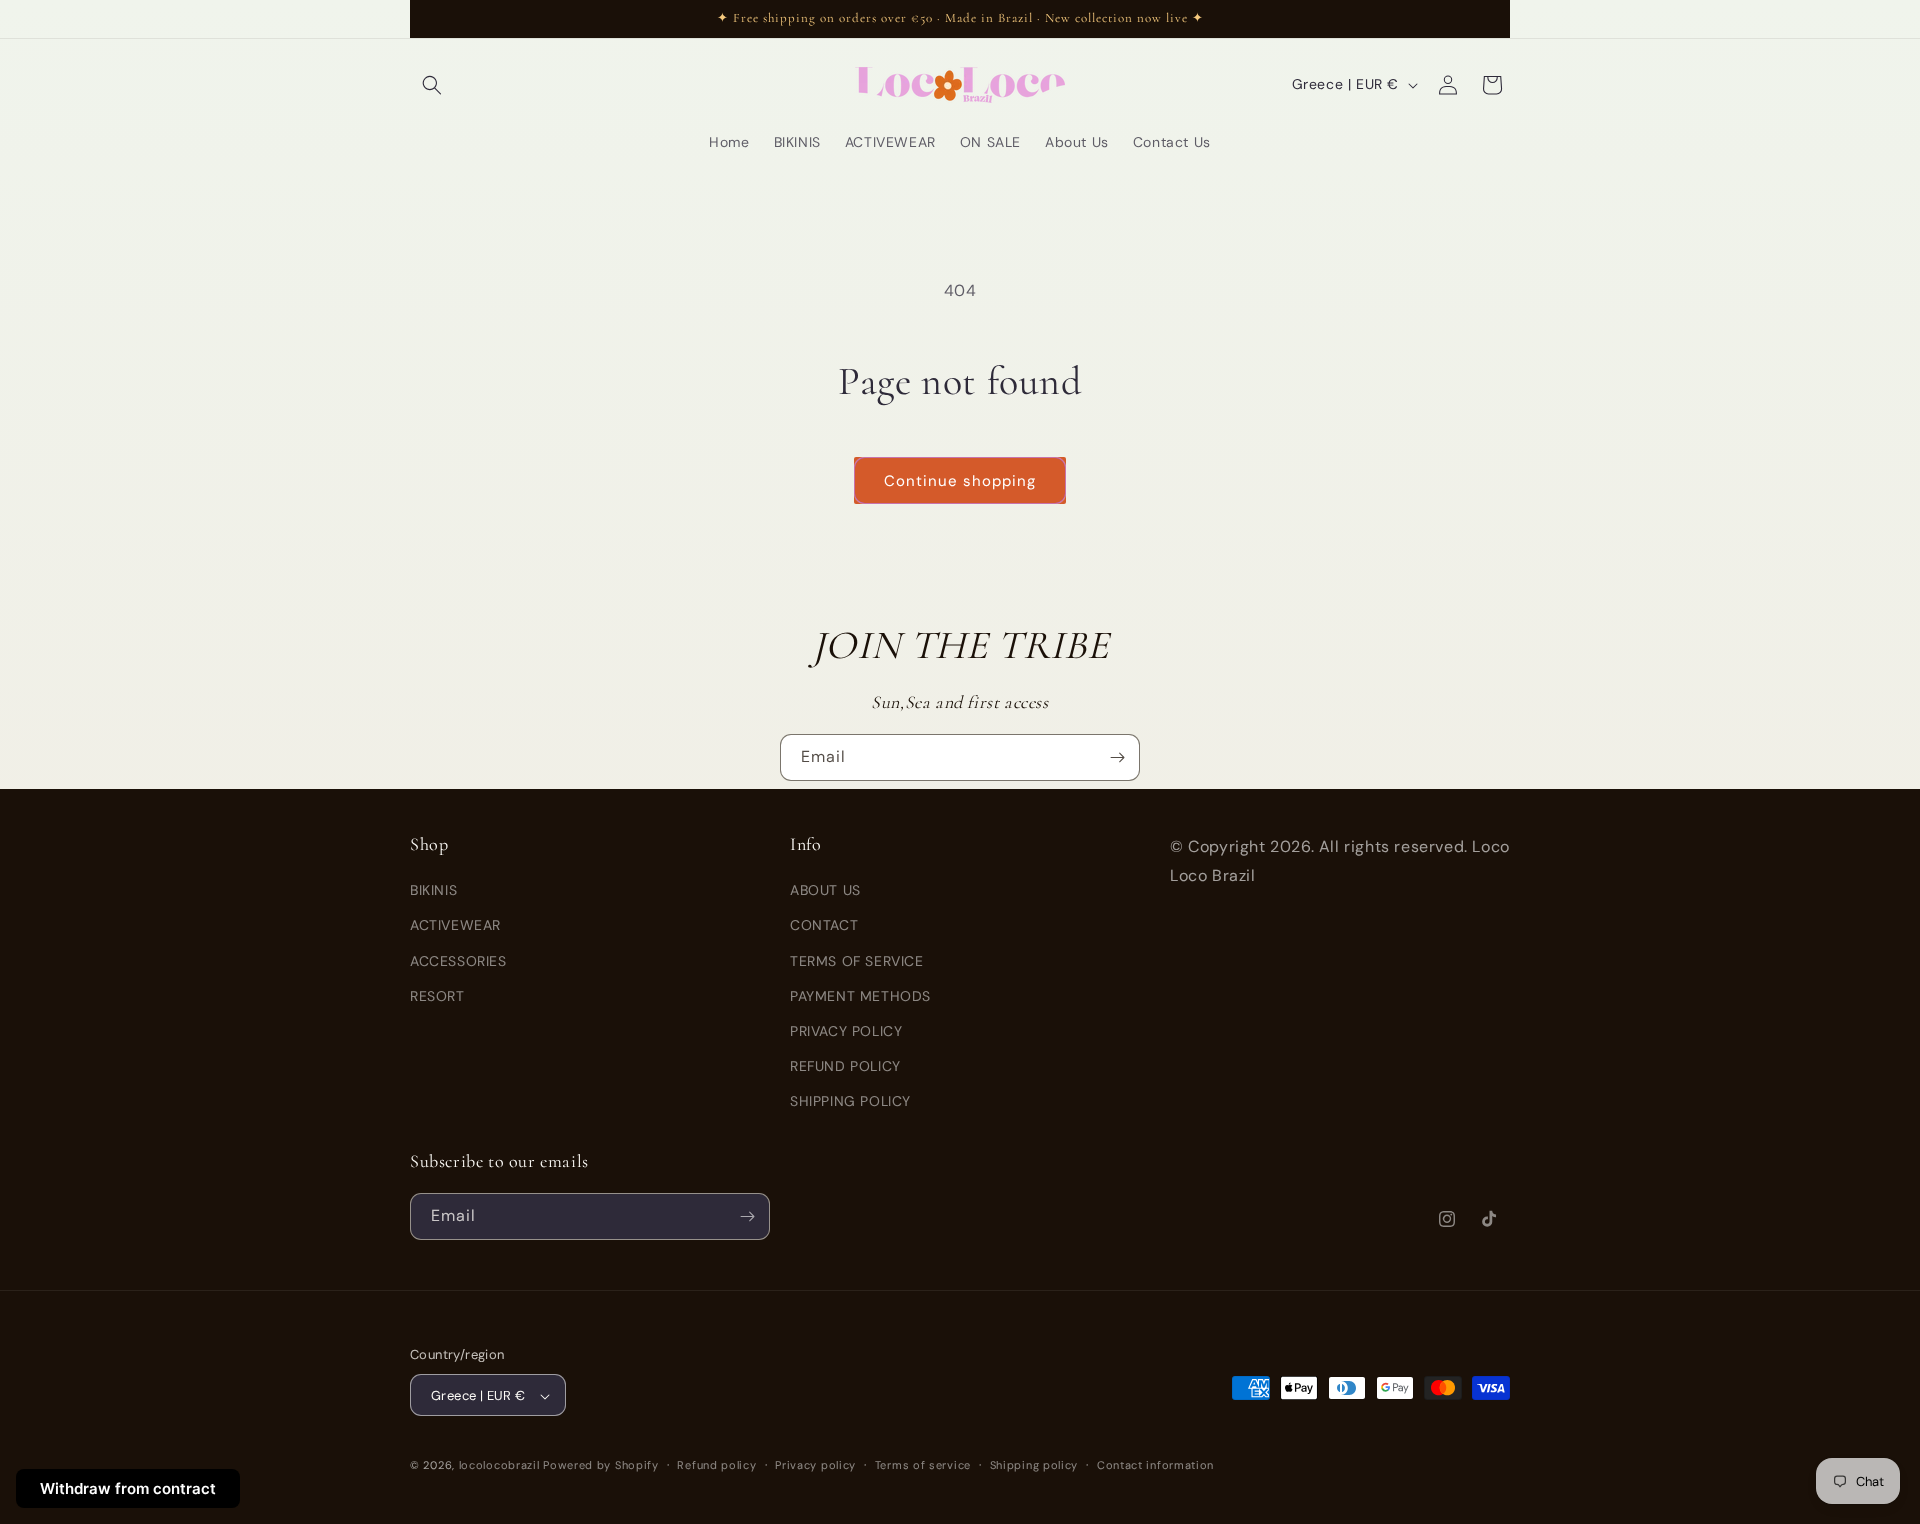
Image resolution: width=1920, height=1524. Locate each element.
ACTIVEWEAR (455, 926)
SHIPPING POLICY (850, 1102)
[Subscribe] (1117, 757)
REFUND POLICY (845, 1066)
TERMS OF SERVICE (857, 961)
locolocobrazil (499, 1466)
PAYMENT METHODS (860, 996)
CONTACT (824, 926)
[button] (432, 85)
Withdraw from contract (128, 1488)
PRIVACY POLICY (846, 1031)
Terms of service (923, 1465)
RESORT (437, 996)
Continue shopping (960, 481)
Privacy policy (815, 1465)
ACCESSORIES (458, 961)
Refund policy (716, 1465)
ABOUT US (825, 890)
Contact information (1155, 1465)
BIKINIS (433, 890)
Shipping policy (1034, 1465)
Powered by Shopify (601, 1466)
